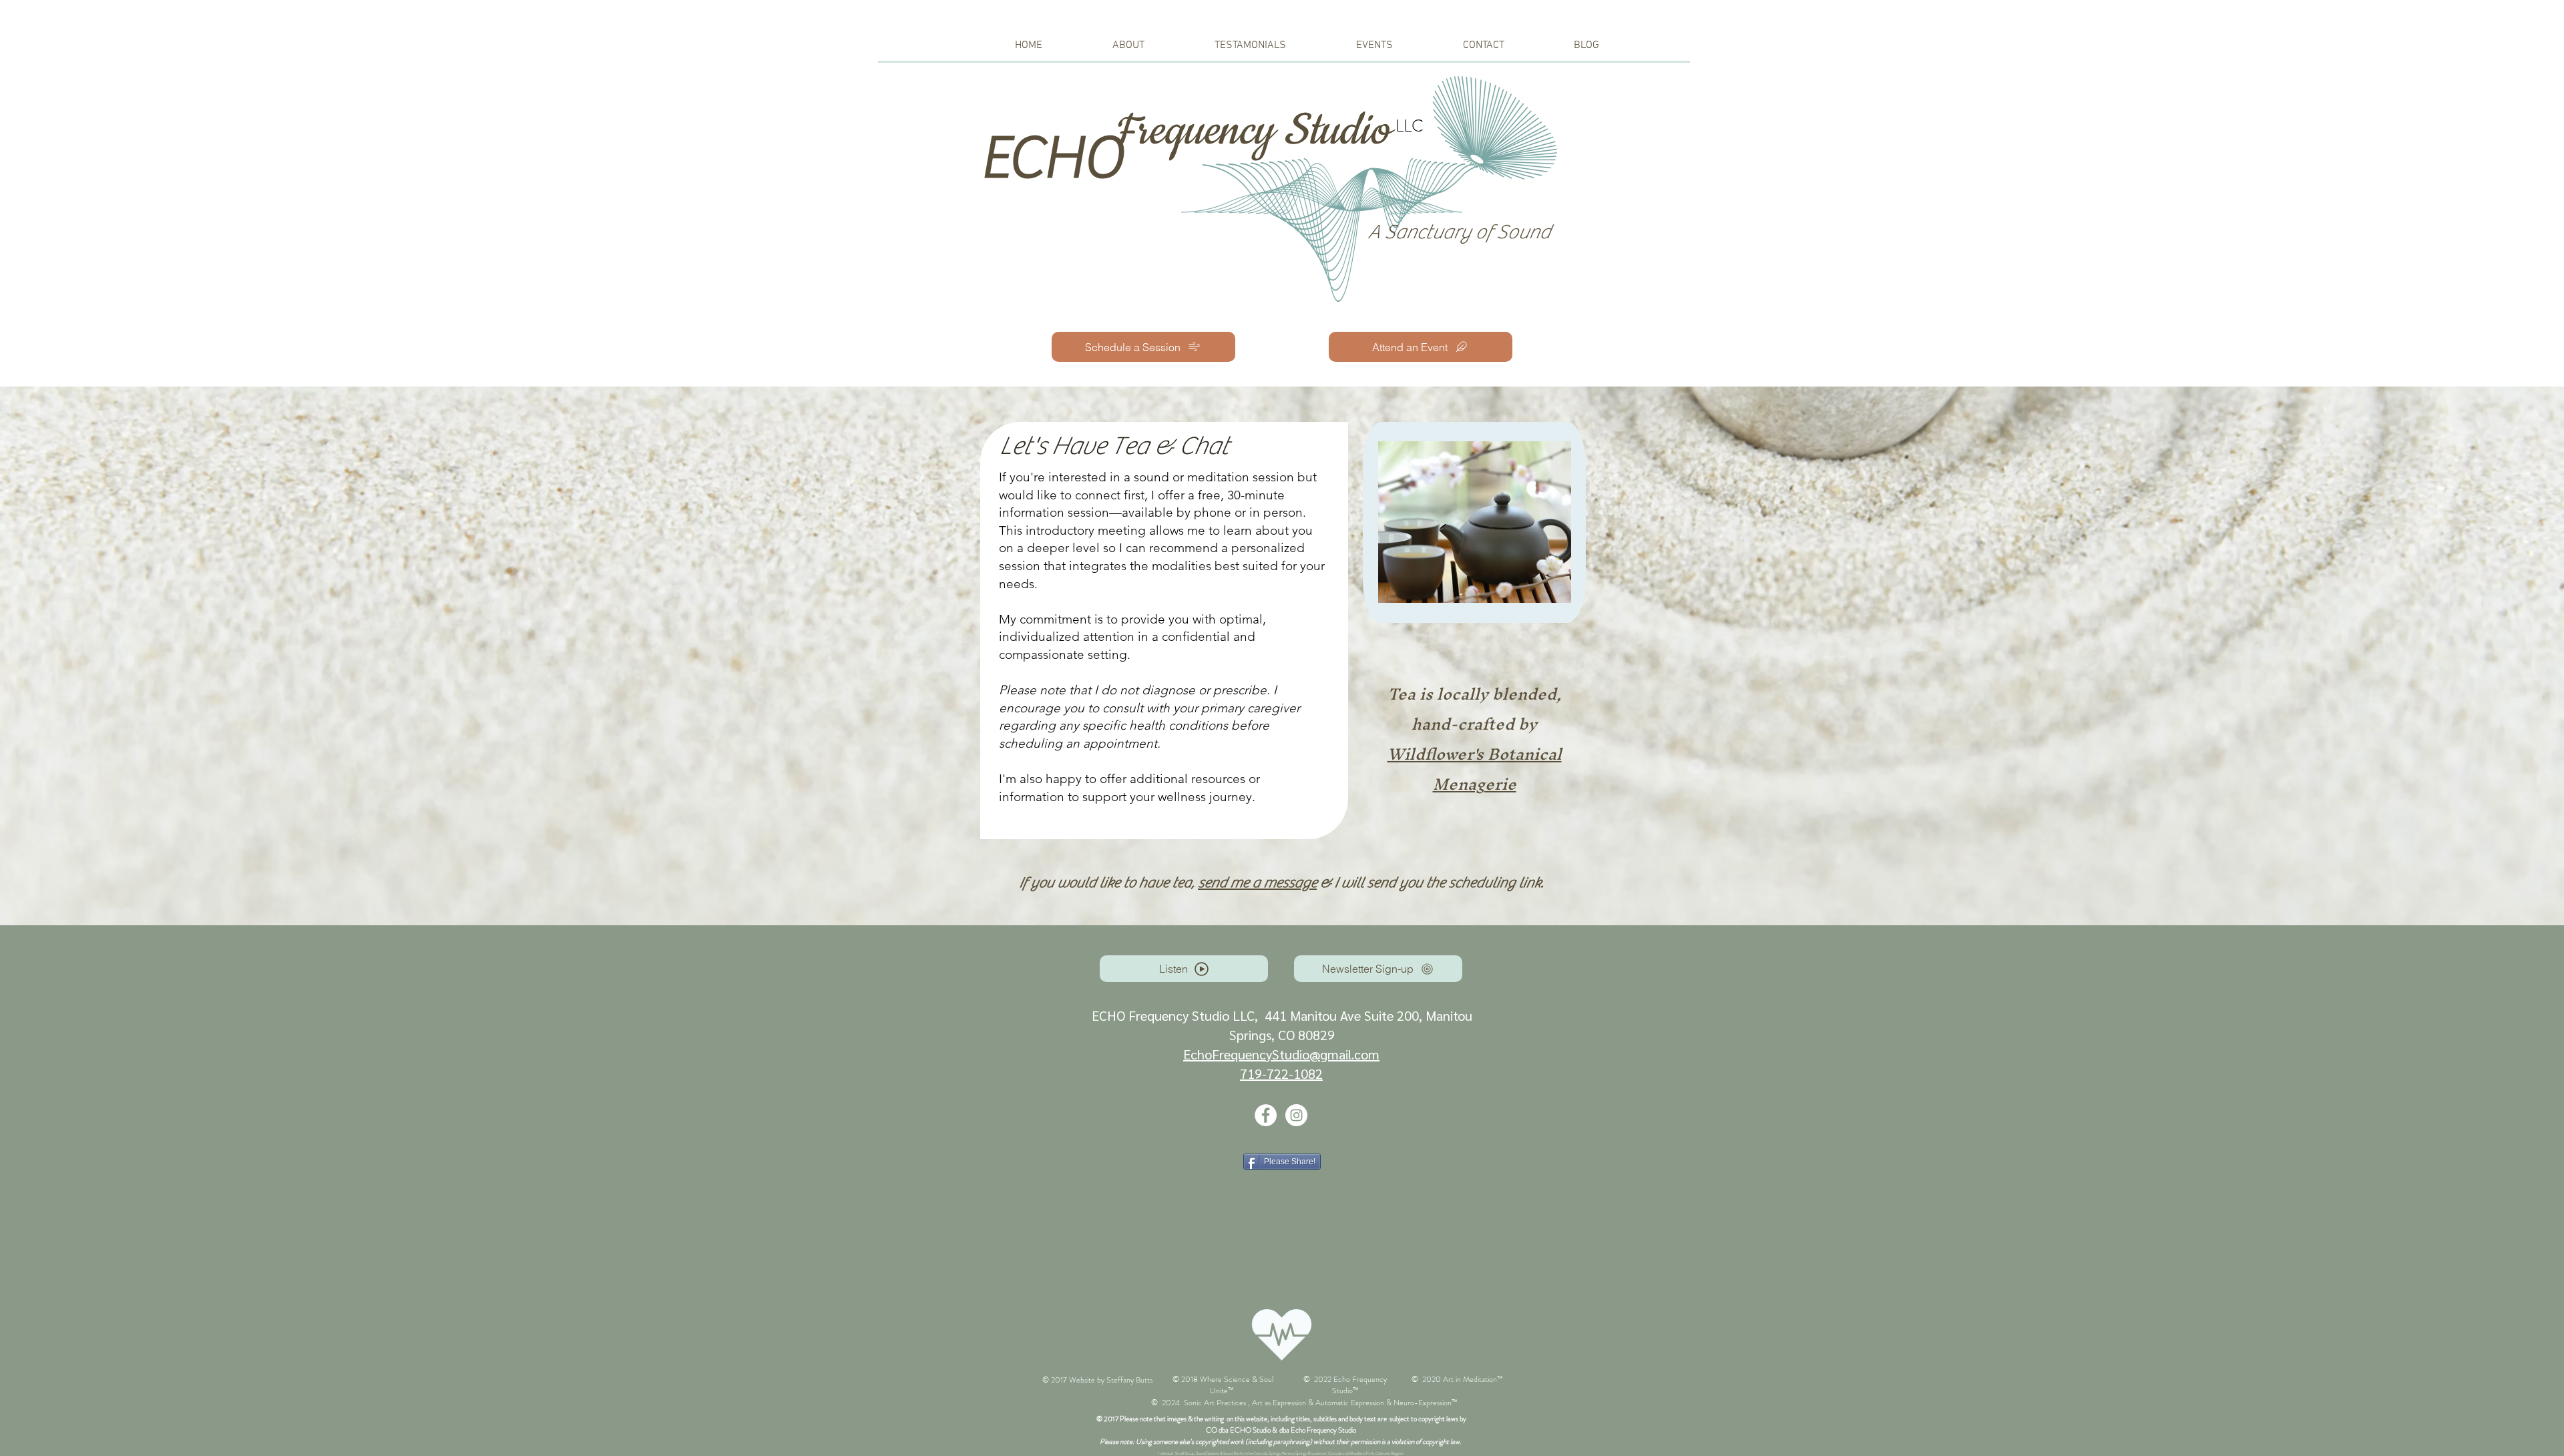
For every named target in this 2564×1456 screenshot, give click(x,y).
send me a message (1257, 883)
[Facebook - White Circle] (1266, 1115)
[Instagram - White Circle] (1296, 1115)
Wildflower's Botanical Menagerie (1475, 769)
